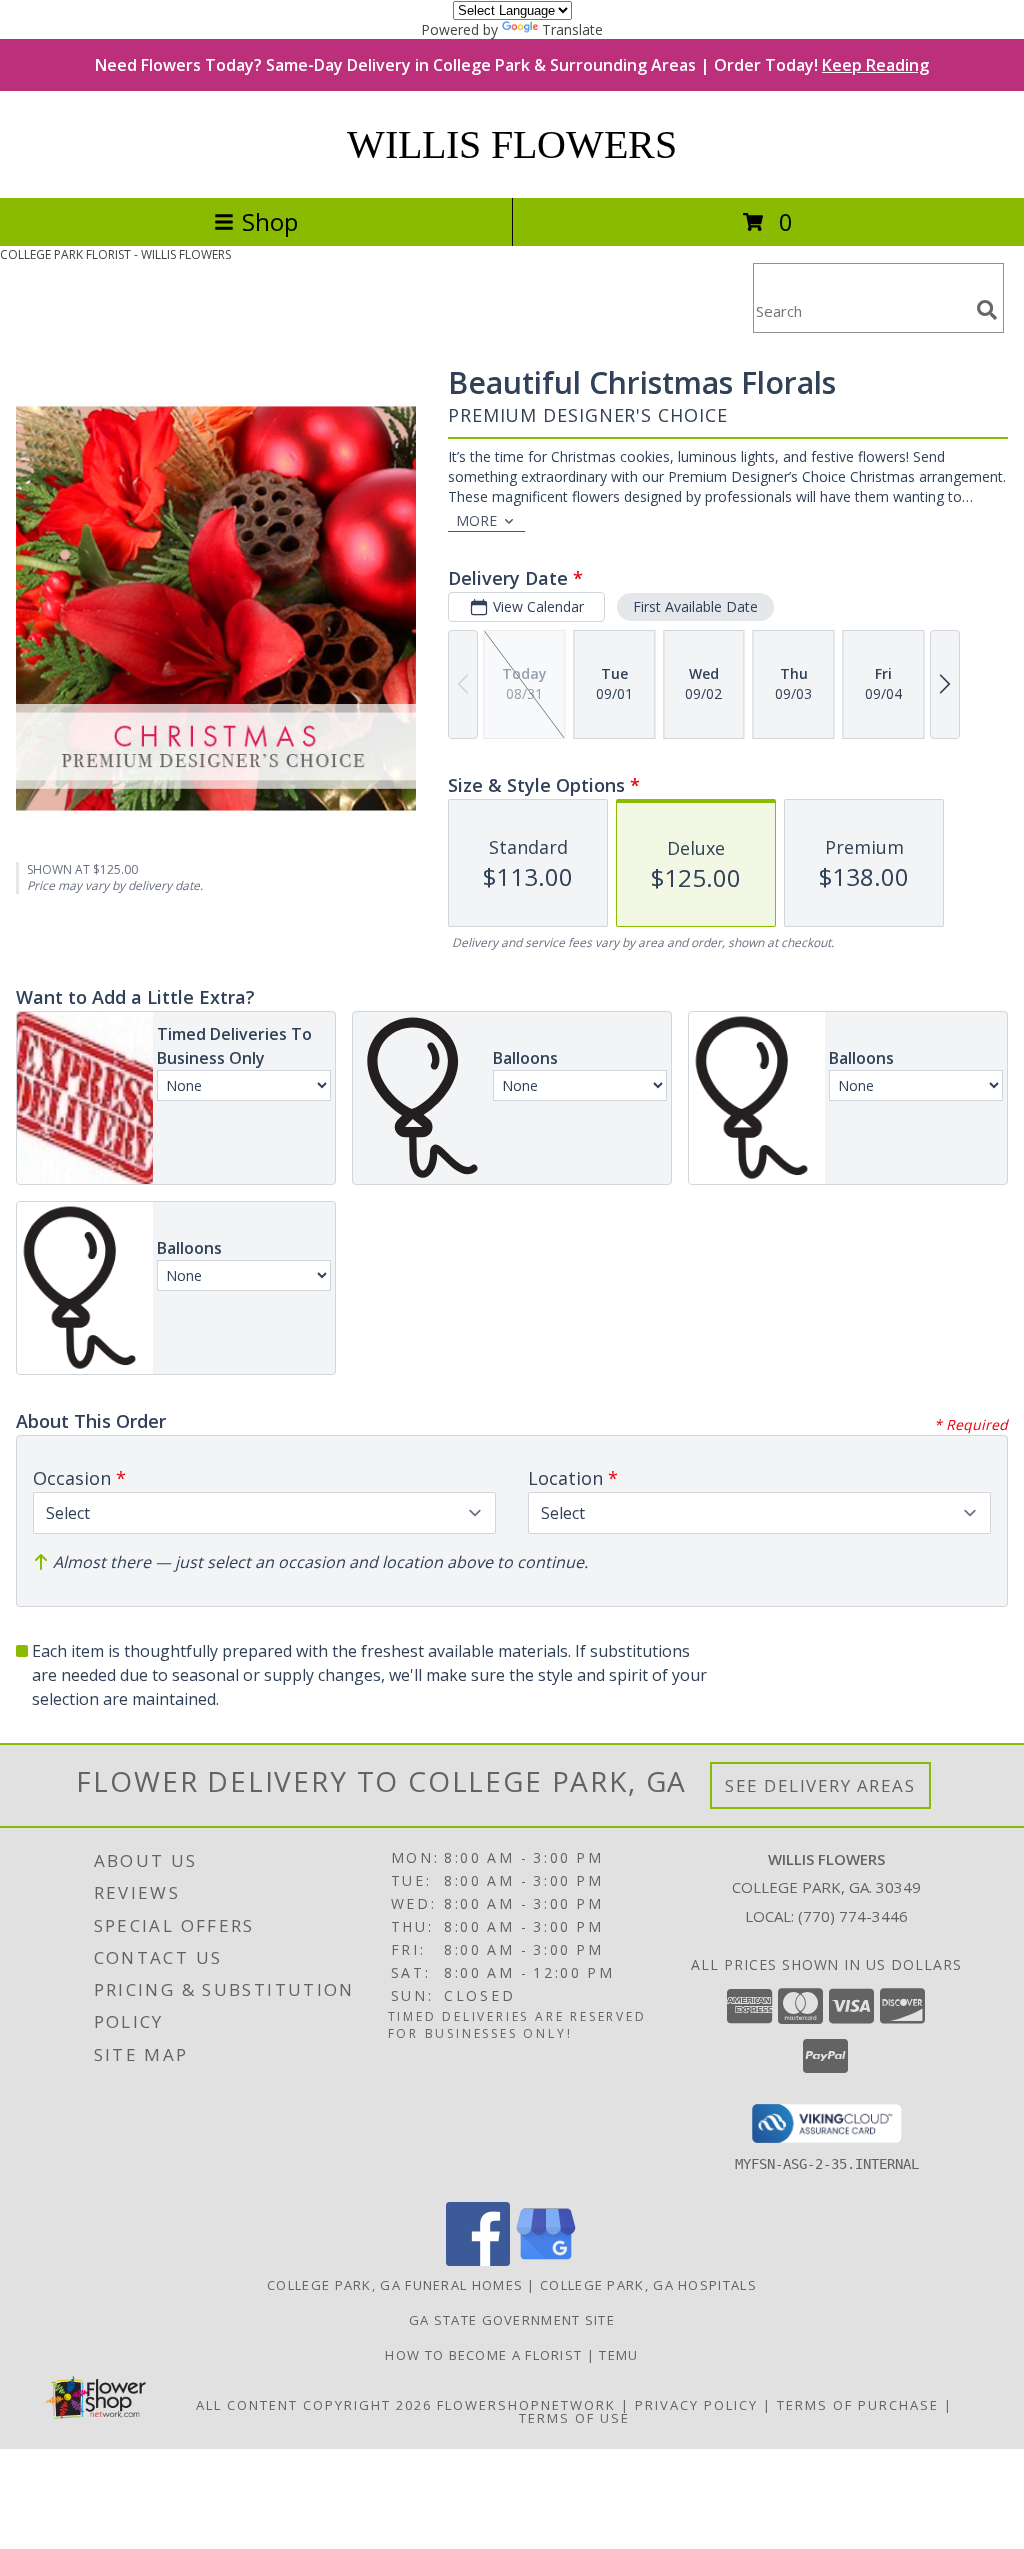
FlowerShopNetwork (526, 2405)
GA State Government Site (512, 2320)
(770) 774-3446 (853, 1916)
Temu (618, 2355)
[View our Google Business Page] (546, 2260)
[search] (987, 310)
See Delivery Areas (820, 1785)
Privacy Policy (696, 2405)
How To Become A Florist (485, 2355)
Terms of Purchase (858, 2405)
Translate (572, 29)
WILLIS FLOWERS (512, 144)
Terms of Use (574, 2418)
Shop (270, 221)
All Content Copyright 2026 (314, 2405)
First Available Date (695, 606)
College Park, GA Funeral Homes (395, 2285)
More (476, 520)
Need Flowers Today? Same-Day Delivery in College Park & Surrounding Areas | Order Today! (512, 65)
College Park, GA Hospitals (648, 2285)
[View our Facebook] (478, 2260)
